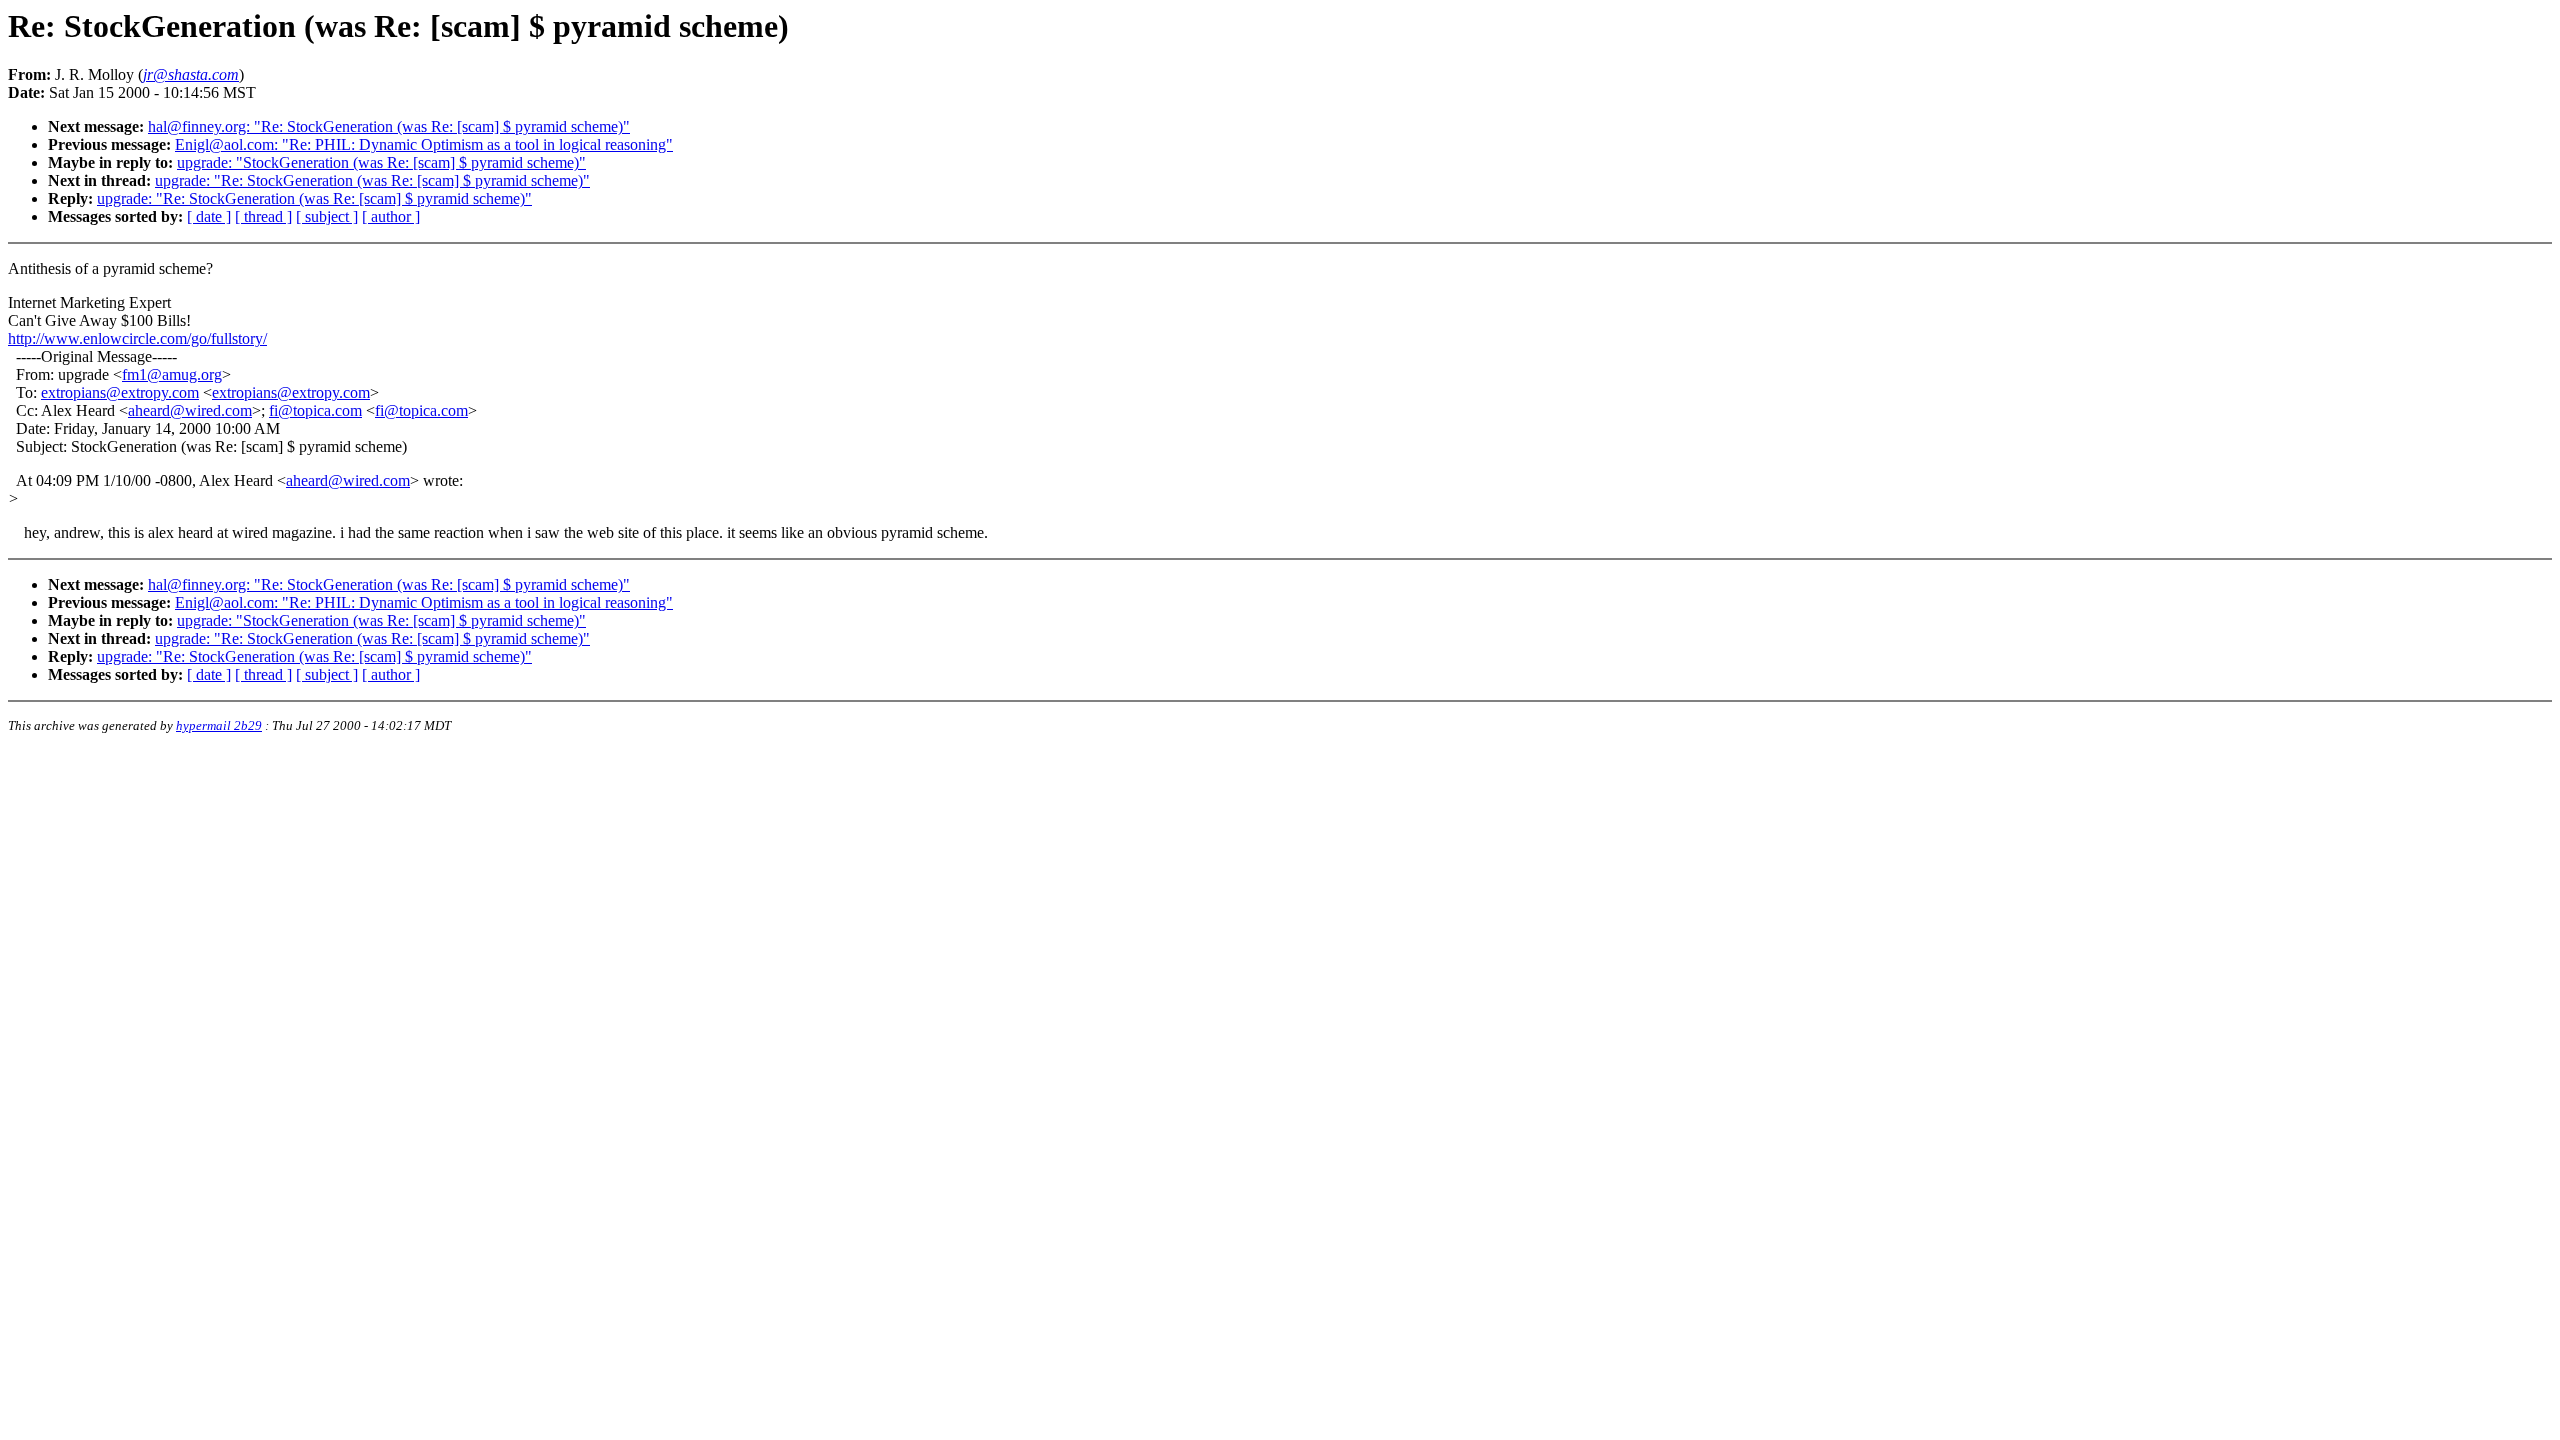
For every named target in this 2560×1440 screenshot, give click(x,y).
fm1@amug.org (172, 374)
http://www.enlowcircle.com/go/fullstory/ (137, 338)
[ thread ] (263, 216)
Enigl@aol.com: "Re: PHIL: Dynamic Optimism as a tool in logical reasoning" (424, 144)
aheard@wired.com (190, 410)
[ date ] (209, 216)
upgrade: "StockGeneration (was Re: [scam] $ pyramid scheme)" (381, 162)
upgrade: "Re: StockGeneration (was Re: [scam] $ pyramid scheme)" (372, 180)
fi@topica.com (315, 410)
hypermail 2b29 (219, 725)
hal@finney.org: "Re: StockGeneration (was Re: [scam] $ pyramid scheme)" (389, 126)
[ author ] (391, 216)
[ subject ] (327, 216)
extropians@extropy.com (120, 392)
